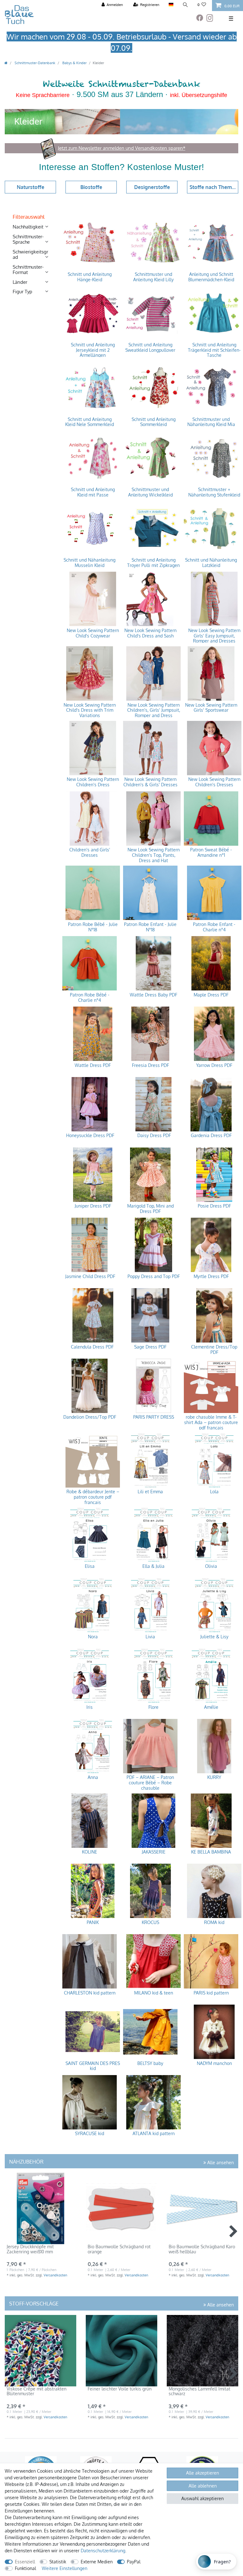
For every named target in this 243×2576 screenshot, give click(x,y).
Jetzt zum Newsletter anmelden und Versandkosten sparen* (122, 148)
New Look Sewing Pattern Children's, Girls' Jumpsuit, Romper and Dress (154, 710)
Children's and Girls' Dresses (90, 853)
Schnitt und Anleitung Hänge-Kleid (90, 277)
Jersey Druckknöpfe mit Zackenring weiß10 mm (30, 2249)
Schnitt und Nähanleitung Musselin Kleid (90, 563)
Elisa (90, 1566)
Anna (93, 1777)
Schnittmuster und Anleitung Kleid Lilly (153, 277)
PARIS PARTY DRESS (154, 1417)
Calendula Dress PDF (93, 1347)
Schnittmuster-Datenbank (34, 63)
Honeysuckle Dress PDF (90, 1136)
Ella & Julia (153, 1566)
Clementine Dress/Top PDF (214, 1350)
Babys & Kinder (74, 63)
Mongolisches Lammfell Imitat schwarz (199, 2391)
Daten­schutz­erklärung (103, 2551)
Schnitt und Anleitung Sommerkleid (154, 422)
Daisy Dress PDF (153, 1136)
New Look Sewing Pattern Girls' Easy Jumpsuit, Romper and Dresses (214, 635)
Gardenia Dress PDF (211, 1136)
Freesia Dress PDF (150, 1065)
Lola (214, 1492)
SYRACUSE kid (90, 2134)
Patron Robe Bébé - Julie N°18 (93, 927)
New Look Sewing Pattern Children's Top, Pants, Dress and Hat (154, 855)
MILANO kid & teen (154, 1993)
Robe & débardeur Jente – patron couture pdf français (93, 1497)
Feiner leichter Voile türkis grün (120, 2389)
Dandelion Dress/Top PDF (90, 1417)
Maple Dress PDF (211, 995)
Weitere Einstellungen (65, 2568)
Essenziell (25, 2562)
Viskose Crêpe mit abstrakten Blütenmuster (37, 2391)
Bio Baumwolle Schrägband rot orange (119, 2249)
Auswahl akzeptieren (202, 2498)
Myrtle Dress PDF (211, 1276)
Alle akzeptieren (202, 2473)
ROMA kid (214, 1922)
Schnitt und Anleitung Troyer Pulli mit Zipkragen (153, 563)
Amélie (211, 1707)
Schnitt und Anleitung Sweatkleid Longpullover (150, 347)
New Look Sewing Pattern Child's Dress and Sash (150, 633)
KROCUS (150, 1922)
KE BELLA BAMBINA (211, 1852)
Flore (153, 1707)
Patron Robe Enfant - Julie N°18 (150, 927)
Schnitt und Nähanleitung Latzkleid (211, 563)
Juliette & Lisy (214, 1637)
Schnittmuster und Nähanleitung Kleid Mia (211, 422)
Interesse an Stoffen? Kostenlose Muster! (121, 167)
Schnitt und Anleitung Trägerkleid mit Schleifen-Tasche (214, 350)
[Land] (171, 5)
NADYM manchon (214, 2063)
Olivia (211, 1566)
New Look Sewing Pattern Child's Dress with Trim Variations (90, 710)
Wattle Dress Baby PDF (153, 995)
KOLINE (90, 1852)
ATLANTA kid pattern (154, 2134)
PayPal (134, 2562)
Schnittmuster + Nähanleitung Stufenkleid (214, 492)
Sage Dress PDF (150, 1347)
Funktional (25, 2568)
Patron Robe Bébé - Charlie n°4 (90, 998)
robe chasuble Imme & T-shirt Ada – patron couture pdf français (211, 1422)
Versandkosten (55, 2275)
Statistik (58, 2562)
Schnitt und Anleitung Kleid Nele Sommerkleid (90, 422)
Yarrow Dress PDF (214, 1065)
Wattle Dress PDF (93, 1065)
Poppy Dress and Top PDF (154, 1276)
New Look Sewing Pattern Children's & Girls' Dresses (150, 782)
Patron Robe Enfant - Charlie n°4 (214, 927)
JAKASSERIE (154, 1852)
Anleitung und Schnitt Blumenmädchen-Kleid (211, 277)
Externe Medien (97, 2562)
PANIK (93, 1922)
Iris (90, 1707)
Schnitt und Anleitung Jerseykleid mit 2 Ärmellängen (93, 350)
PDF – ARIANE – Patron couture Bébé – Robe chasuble (150, 1782)
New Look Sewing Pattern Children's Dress (93, 782)
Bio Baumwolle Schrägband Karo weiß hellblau (202, 2249)
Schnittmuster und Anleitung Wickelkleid (150, 492)
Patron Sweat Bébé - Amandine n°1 (211, 853)
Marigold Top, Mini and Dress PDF (150, 1209)
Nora (93, 1637)
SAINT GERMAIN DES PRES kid (93, 2066)
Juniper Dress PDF (93, 1206)
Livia (150, 1637)
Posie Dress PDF (214, 1206)
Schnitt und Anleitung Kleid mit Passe (93, 492)
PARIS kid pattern (211, 1993)
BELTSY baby (150, 2063)
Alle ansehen (220, 2162)
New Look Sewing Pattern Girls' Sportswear (211, 708)
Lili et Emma (150, 1492)
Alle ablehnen (203, 2486)
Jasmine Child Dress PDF (90, 1276)
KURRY (214, 1777)
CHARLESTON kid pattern (90, 1993)
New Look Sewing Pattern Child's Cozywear (93, 633)
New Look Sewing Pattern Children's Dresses (214, 782)
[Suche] (185, 5)
